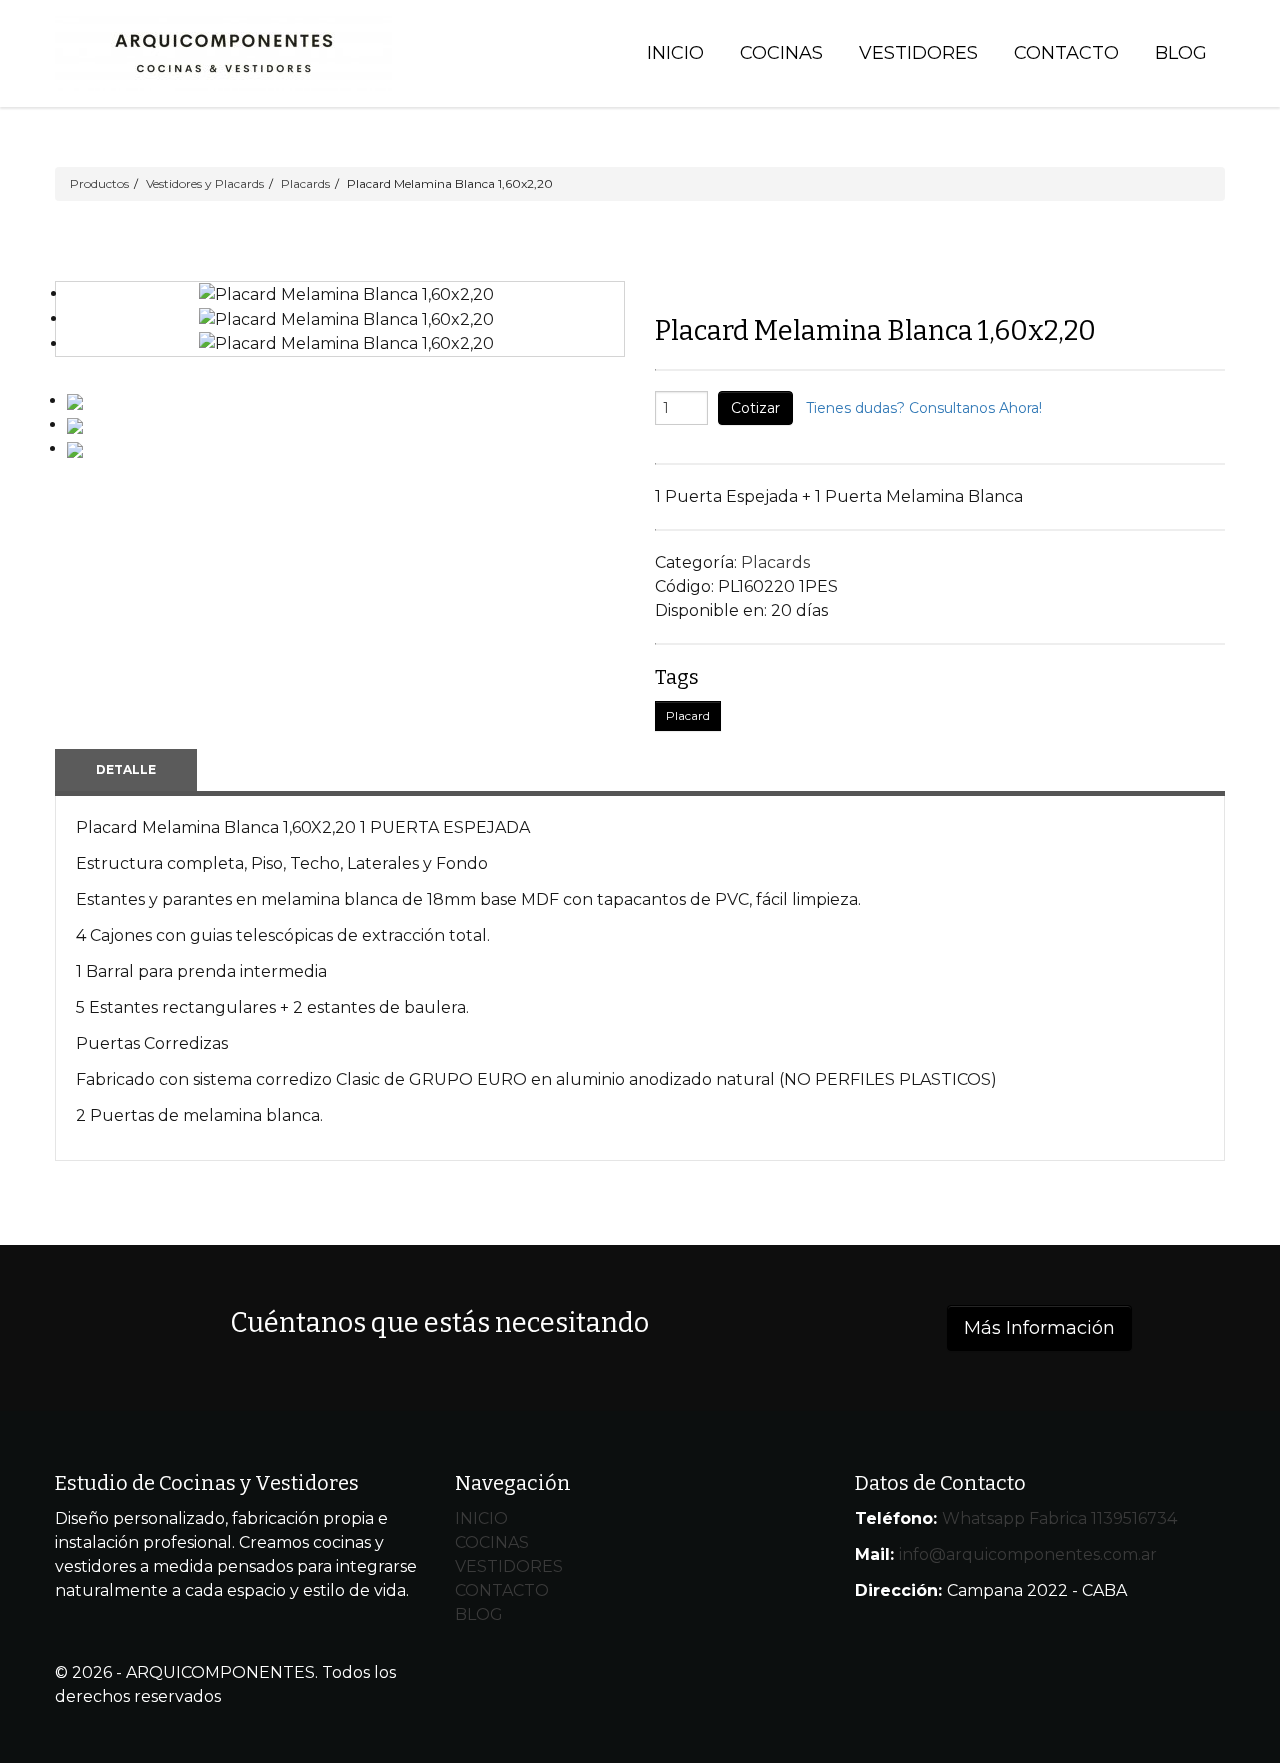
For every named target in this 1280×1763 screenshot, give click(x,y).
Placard (688, 715)
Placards (305, 183)
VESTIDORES (509, 1566)
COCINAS (492, 1542)
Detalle (126, 769)
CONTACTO (502, 1590)
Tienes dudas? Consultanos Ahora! (924, 408)
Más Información (1039, 1328)
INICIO (481, 1518)
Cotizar (755, 408)
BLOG (479, 1614)
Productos (99, 183)
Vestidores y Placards (205, 183)
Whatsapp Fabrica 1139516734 (1059, 1518)
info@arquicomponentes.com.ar (1028, 1554)
